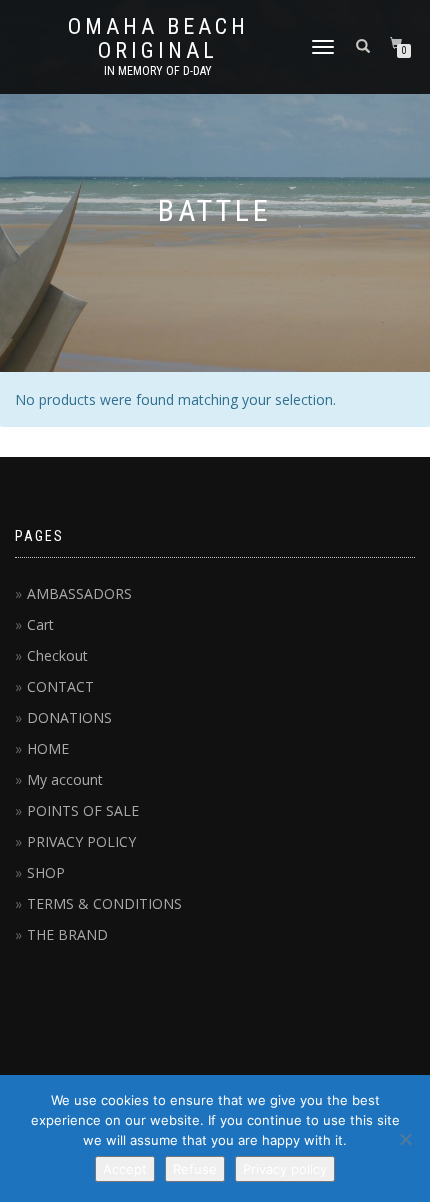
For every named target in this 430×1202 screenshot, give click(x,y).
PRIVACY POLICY (81, 841)
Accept (125, 1169)
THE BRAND (67, 934)
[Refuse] (405, 1139)
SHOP (46, 872)
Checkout (57, 655)
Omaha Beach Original (158, 39)
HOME (48, 748)
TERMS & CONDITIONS (104, 903)
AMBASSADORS (79, 593)
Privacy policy (285, 1169)
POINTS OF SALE (83, 810)
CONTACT (60, 686)
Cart (40, 624)
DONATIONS (69, 717)
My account (65, 779)
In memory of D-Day (158, 71)
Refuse (195, 1169)
